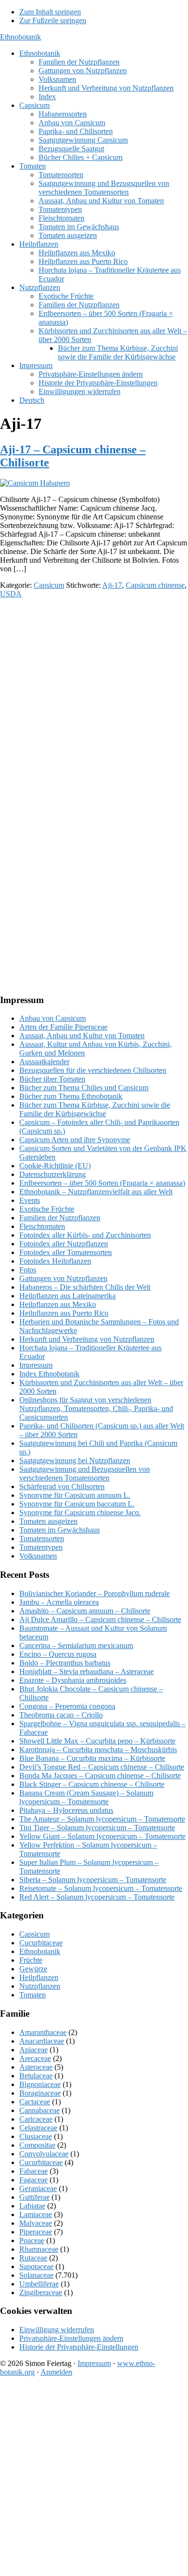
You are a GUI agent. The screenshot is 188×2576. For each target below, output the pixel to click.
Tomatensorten (42, 1539)
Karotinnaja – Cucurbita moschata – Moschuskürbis (98, 1750)
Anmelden (56, 2372)
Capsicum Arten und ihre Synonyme (75, 1140)
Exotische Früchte (47, 1209)
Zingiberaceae (41, 2292)
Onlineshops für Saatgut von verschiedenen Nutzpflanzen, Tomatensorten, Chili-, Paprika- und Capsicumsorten (96, 1408)
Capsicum (49, 585)
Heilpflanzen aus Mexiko (58, 1304)
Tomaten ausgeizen (48, 1521)
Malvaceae (36, 2223)
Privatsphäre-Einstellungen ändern (71, 2338)
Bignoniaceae (40, 2084)
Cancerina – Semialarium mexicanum (76, 1645)
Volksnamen (38, 1556)
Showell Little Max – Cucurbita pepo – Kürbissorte (97, 1741)
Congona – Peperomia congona (67, 1706)
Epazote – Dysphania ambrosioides (73, 1680)
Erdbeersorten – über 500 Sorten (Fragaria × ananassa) (102, 1183)
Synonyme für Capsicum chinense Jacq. (80, 1513)
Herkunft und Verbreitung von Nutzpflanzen (87, 1339)
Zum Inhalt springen (50, 12)
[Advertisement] (94, 700)
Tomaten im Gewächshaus (60, 1530)
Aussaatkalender (44, 1062)
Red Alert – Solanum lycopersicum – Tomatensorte (97, 1897)
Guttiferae (34, 2197)
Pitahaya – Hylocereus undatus (66, 1810)
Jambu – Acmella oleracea (59, 1602)
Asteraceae (36, 2067)
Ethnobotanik (20, 37)
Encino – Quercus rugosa (58, 1654)
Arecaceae (35, 2058)
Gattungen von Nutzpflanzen (63, 1278)
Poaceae (32, 2240)
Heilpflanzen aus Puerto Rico (64, 1313)
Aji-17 (112, 585)
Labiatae (32, 2206)
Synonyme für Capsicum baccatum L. (77, 1504)
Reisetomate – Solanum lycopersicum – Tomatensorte (101, 1888)
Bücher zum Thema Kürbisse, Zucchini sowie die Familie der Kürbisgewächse (95, 1109)
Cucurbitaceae (41, 1943)
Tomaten (33, 1995)
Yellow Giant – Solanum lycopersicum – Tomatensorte (102, 1836)
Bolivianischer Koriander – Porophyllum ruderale (94, 1593)
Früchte (31, 1960)
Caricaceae (36, 2119)
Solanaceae (36, 2275)
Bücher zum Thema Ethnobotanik (71, 1096)
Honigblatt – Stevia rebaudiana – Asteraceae (87, 1671)
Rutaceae (33, 2258)
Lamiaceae (36, 2214)
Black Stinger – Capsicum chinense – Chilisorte (92, 1784)
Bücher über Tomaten (52, 1079)
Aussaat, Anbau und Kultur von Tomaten (82, 1036)
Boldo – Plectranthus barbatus (65, 1663)
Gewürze (33, 1969)
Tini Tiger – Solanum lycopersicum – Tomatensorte (97, 1828)
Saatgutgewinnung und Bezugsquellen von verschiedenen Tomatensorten (85, 1473)
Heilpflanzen (39, 1977)
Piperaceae (36, 2232)
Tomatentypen (41, 1547)
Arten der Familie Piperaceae (63, 1027)
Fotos (28, 1270)
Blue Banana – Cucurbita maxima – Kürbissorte (92, 1758)
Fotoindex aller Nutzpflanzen (64, 1244)
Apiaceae (34, 2050)
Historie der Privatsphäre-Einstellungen (79, 2347)
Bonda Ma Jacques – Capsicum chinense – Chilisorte (100, 1776)
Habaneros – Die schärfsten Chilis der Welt (85, 1287)
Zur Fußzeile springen (53, 20)
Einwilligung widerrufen (57, 2330)
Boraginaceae (40, 2093)
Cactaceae (35, 2102)
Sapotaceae (36, 2266)
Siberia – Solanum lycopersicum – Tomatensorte (93, 1880)
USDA (11, 594)
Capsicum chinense (155, 585)
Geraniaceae (38, 2188)
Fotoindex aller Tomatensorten (66, 1252)
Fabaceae (34, 2171)
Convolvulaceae (44, 2154)
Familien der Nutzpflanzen (60, 1218)
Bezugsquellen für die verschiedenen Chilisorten (93, 1070)
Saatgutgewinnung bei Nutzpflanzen (75, 1460)
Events (30, 1200)
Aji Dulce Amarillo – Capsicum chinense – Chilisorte (100, 1619)
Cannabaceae (40, 2110)
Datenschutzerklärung (53, 1174)
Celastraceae (38, 2128)
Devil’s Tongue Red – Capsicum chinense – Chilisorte (102, 1767)
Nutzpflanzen (40, 1986)
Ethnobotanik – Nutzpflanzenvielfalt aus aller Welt (96, 1192)
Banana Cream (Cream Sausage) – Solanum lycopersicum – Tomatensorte (86, 1797)
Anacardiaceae (42, 2041)
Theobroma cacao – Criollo (61, 1715)
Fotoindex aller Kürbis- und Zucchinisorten (85, 1235)
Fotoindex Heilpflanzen (55, 1261)
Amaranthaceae (43, 2032)
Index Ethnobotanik (49, 1374)
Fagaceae (34, 2180)
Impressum (36, 1365)
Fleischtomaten (42, 1226)
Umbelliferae (39, 2284)
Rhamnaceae (39, 2249)
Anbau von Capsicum (53, 1018)
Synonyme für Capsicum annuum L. (75, 1495)
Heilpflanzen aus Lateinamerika (67, 1296)
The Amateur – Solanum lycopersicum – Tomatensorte (102, 1819)
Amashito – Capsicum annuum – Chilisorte (85, 1611)
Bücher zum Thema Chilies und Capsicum (84, 1088)
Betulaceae (36, 2076)
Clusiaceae (36, 2136)
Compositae (37, 2145)
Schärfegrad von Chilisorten (62, 1486)
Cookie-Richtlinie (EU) (55, 1166)
